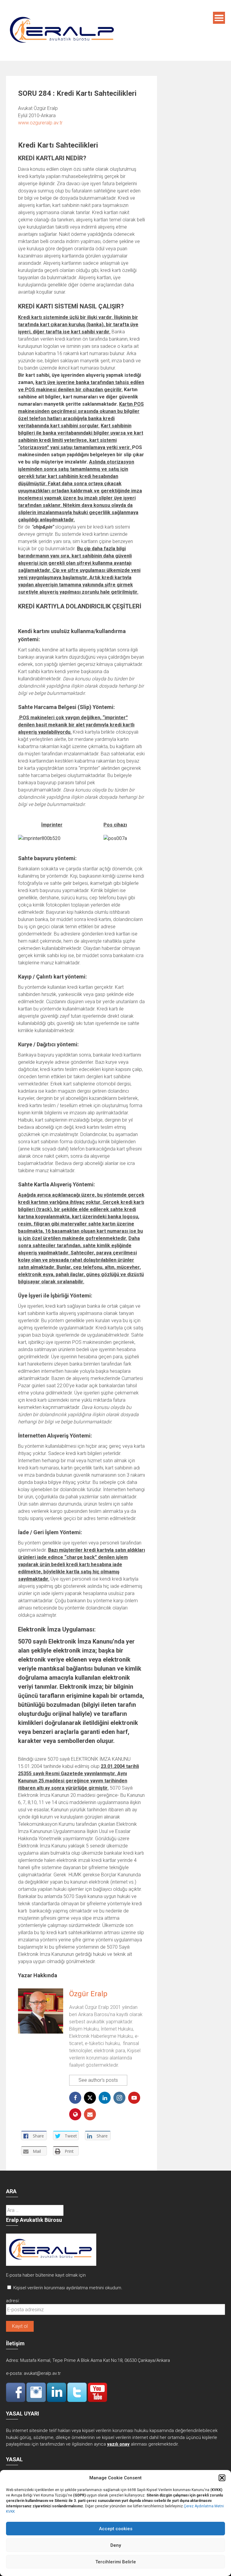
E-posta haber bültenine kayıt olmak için (46, 2275)
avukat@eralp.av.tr (42, 2373)
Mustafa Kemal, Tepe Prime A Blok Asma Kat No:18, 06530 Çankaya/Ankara (95, 2360)
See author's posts (98, 2080)
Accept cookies (116, 2529)
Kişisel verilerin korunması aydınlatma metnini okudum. (68, 2288)
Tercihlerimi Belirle (116, 2562)
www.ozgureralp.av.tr (40, 123)
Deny (116, 2545)
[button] (222, 2478)
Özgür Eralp (88, 1994)
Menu (219, 18)
